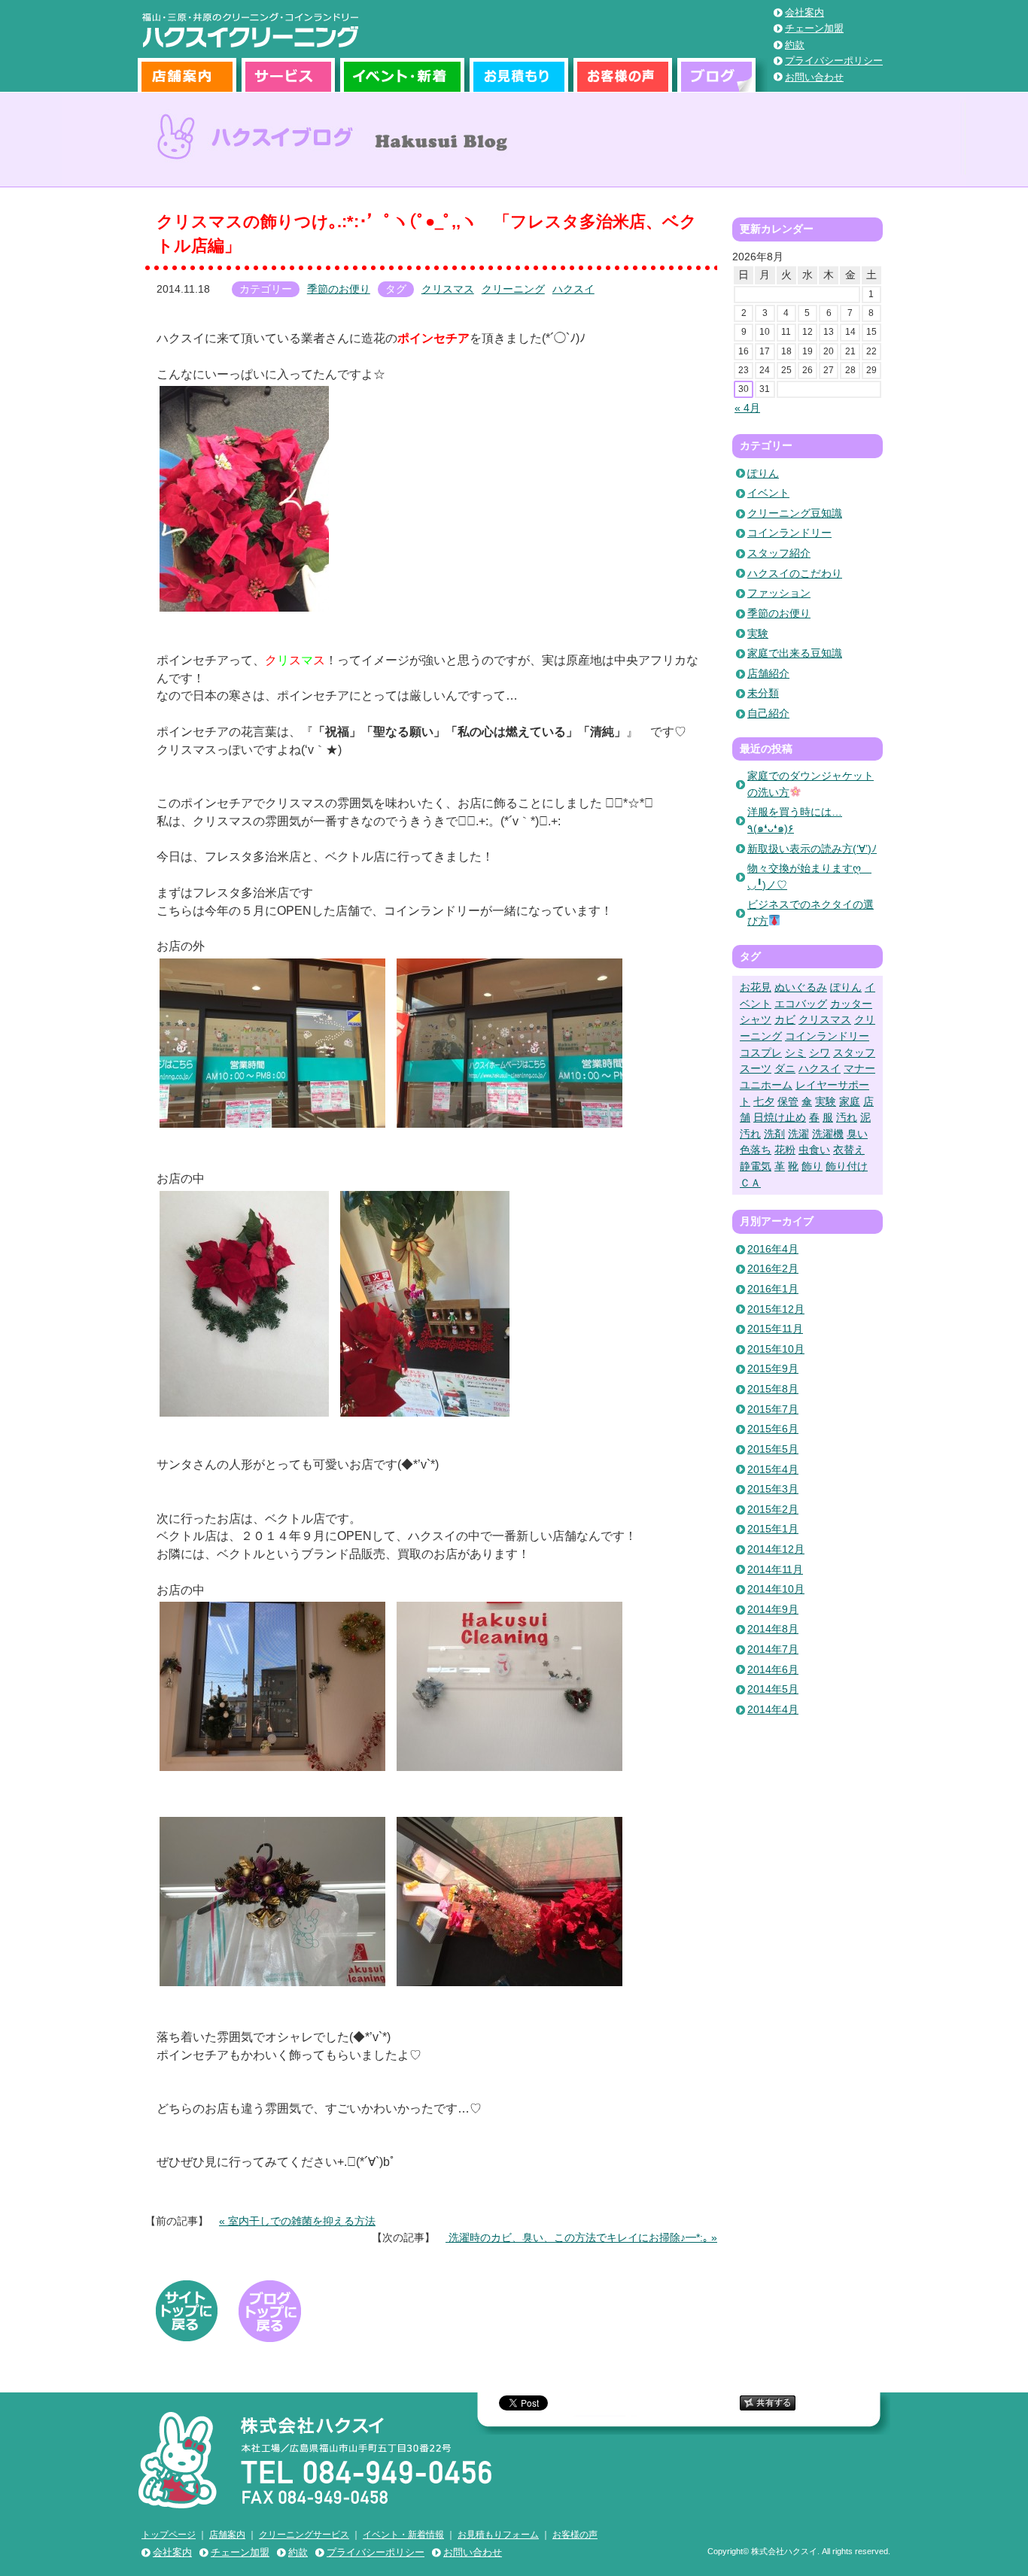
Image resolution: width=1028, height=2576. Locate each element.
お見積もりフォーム (498, 2535)
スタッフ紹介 (779, 553)
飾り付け (847, 1166)
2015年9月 (773, 1368)
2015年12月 (776, 1309)
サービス (291, 75)
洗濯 (798, 1134)
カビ (785, 1019)
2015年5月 (773, 1449)
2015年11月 (775, 1329)
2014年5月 (773, 1689)
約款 (795, 45)
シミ (795, 1053)
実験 (758, 633)
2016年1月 (773, 1289)
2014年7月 (773, 1649)
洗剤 (774, 1134)
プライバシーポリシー (834, 61)
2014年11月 (775, 1569)
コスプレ (761, 1053)
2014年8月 (773, 1629)
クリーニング (513, 289)
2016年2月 (773, 1268)
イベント (768, 493)
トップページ (169, 2535)
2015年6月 (773, 1429)
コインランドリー (789, 533)
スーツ (756, 1068)
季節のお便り (339, 289)
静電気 (756, 1166)
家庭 (850, 1101)
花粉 (785, 1150)
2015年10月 (776, 1349)
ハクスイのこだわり (795, 573)
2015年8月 (773, 1389)
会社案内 (804, 12)
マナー (859, 1068)
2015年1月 (773, 1529)
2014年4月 (773, 1709)
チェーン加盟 (814, 28)
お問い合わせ (814, 77)
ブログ (722, 75)
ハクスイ (573, 289)
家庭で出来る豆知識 (795, 653)
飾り (812, 1166)
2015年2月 (773, 1509)
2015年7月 (773, 1409)
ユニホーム (766, 1085)
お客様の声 (625, 75)
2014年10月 (776, 1589)
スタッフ (854, 1053)
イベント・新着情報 (403, 2535)
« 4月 (747, 408)
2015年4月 (773, 1469)
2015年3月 (773, 1489)
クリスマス (448, 289)
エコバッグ (801, 1004)
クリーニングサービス (304, 2535)
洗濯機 (828, 1134)
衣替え (849, 1150)
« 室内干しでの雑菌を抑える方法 (297, 2221)
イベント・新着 (405, 75)
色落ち (756, 1150)
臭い (857, 1134)
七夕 (764, 1101)
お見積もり (522, 75)
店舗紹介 (768, 673)
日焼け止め (780, 1117)
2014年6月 (773, 1669)
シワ (820, 1053)
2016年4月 (773, 1249)
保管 (788, 1101)
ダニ (785, 1068)
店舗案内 (190, 75)
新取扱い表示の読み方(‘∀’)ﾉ (812, 849)
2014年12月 (776, 1549)
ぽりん (763, 473)
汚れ (847, 1117)
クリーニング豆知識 (795, 513)
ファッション (779, 593)
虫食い (814, 1150)
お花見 (756, 987)
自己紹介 (768, 713)
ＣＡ (750, 1183)
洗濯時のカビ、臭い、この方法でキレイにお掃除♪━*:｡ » (581, 2237)
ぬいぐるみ (801, 987)
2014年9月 (773, 1609)
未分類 (763, 693)
